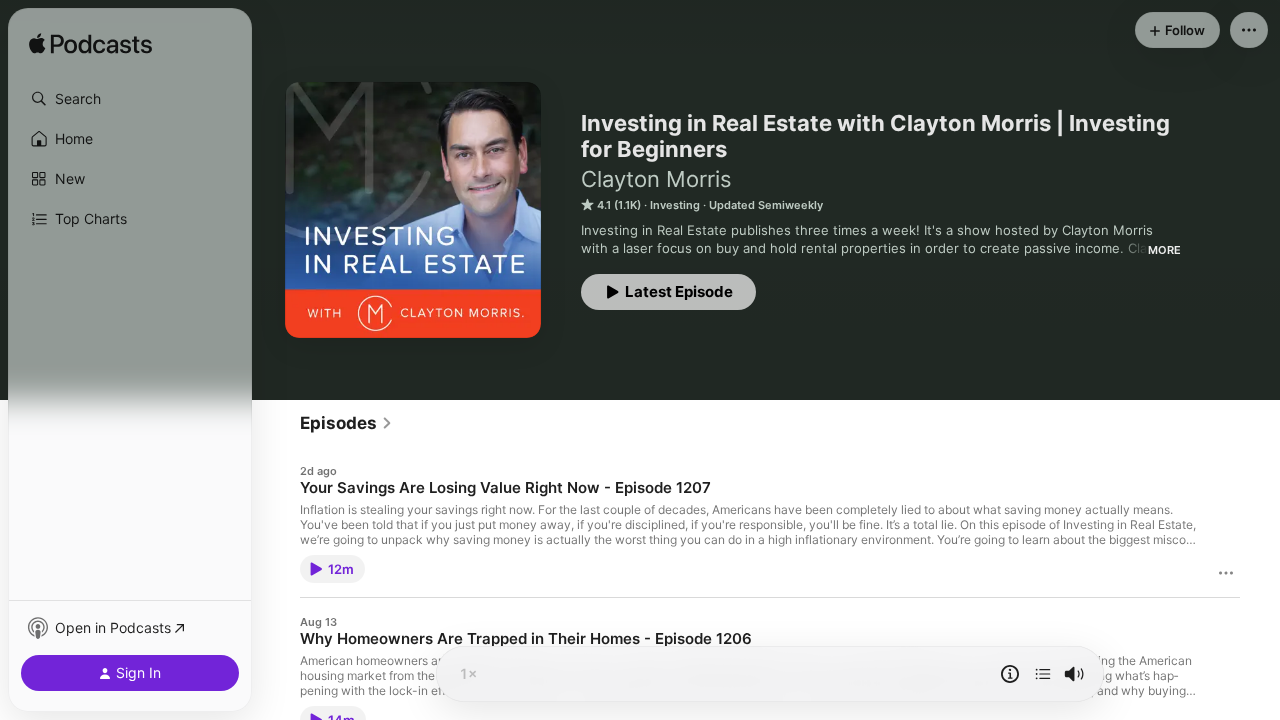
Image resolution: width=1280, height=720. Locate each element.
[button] (130, 99)
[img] (90, 45)
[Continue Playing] (1043, 674)
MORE (1164, 250)
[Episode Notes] (1010, 674)
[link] (346, 423)
